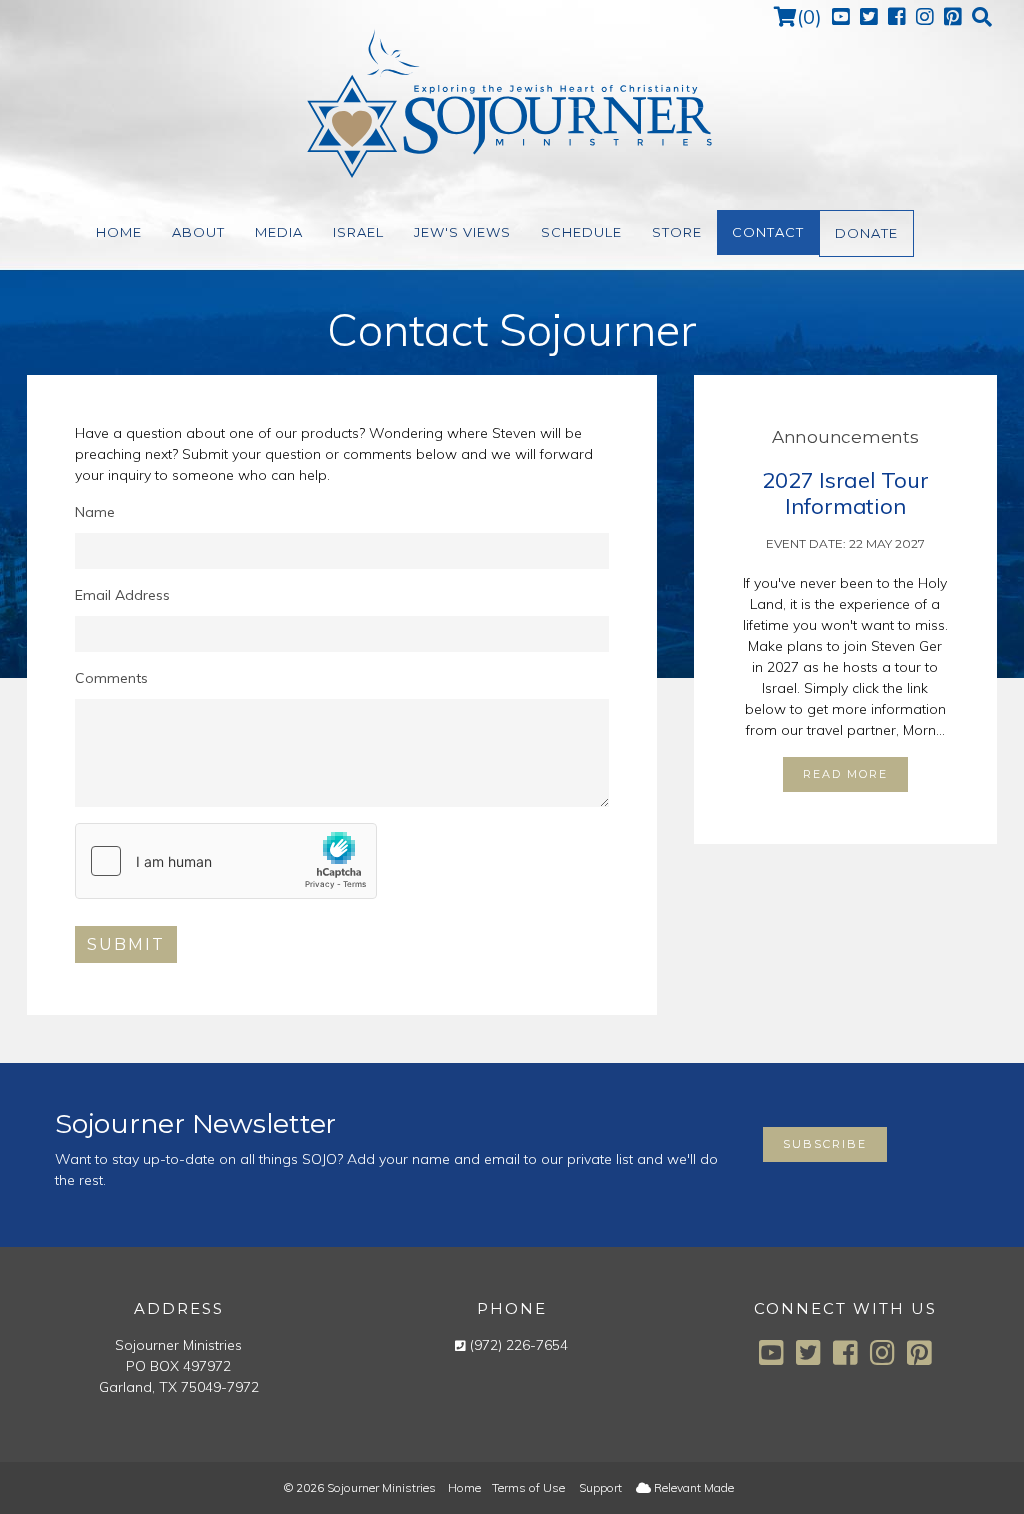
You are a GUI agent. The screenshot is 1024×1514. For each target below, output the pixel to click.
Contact (768, 232)
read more (845, 774)
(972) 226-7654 (519, 1345)
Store (677, 232)
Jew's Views (462, 232)
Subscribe (825, 1144)
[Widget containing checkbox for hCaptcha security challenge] (226, 861)
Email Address (122, 595)
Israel (358, 232)
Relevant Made (692, 1487)
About (198, 232)
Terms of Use (528, 1487)
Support (600, 1487)
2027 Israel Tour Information (845, 493)
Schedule (581, 232)
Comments (111, 678)
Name (95, 512)
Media (279, 232)
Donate (866, 233)
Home (119, 232)
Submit (126, 944)
